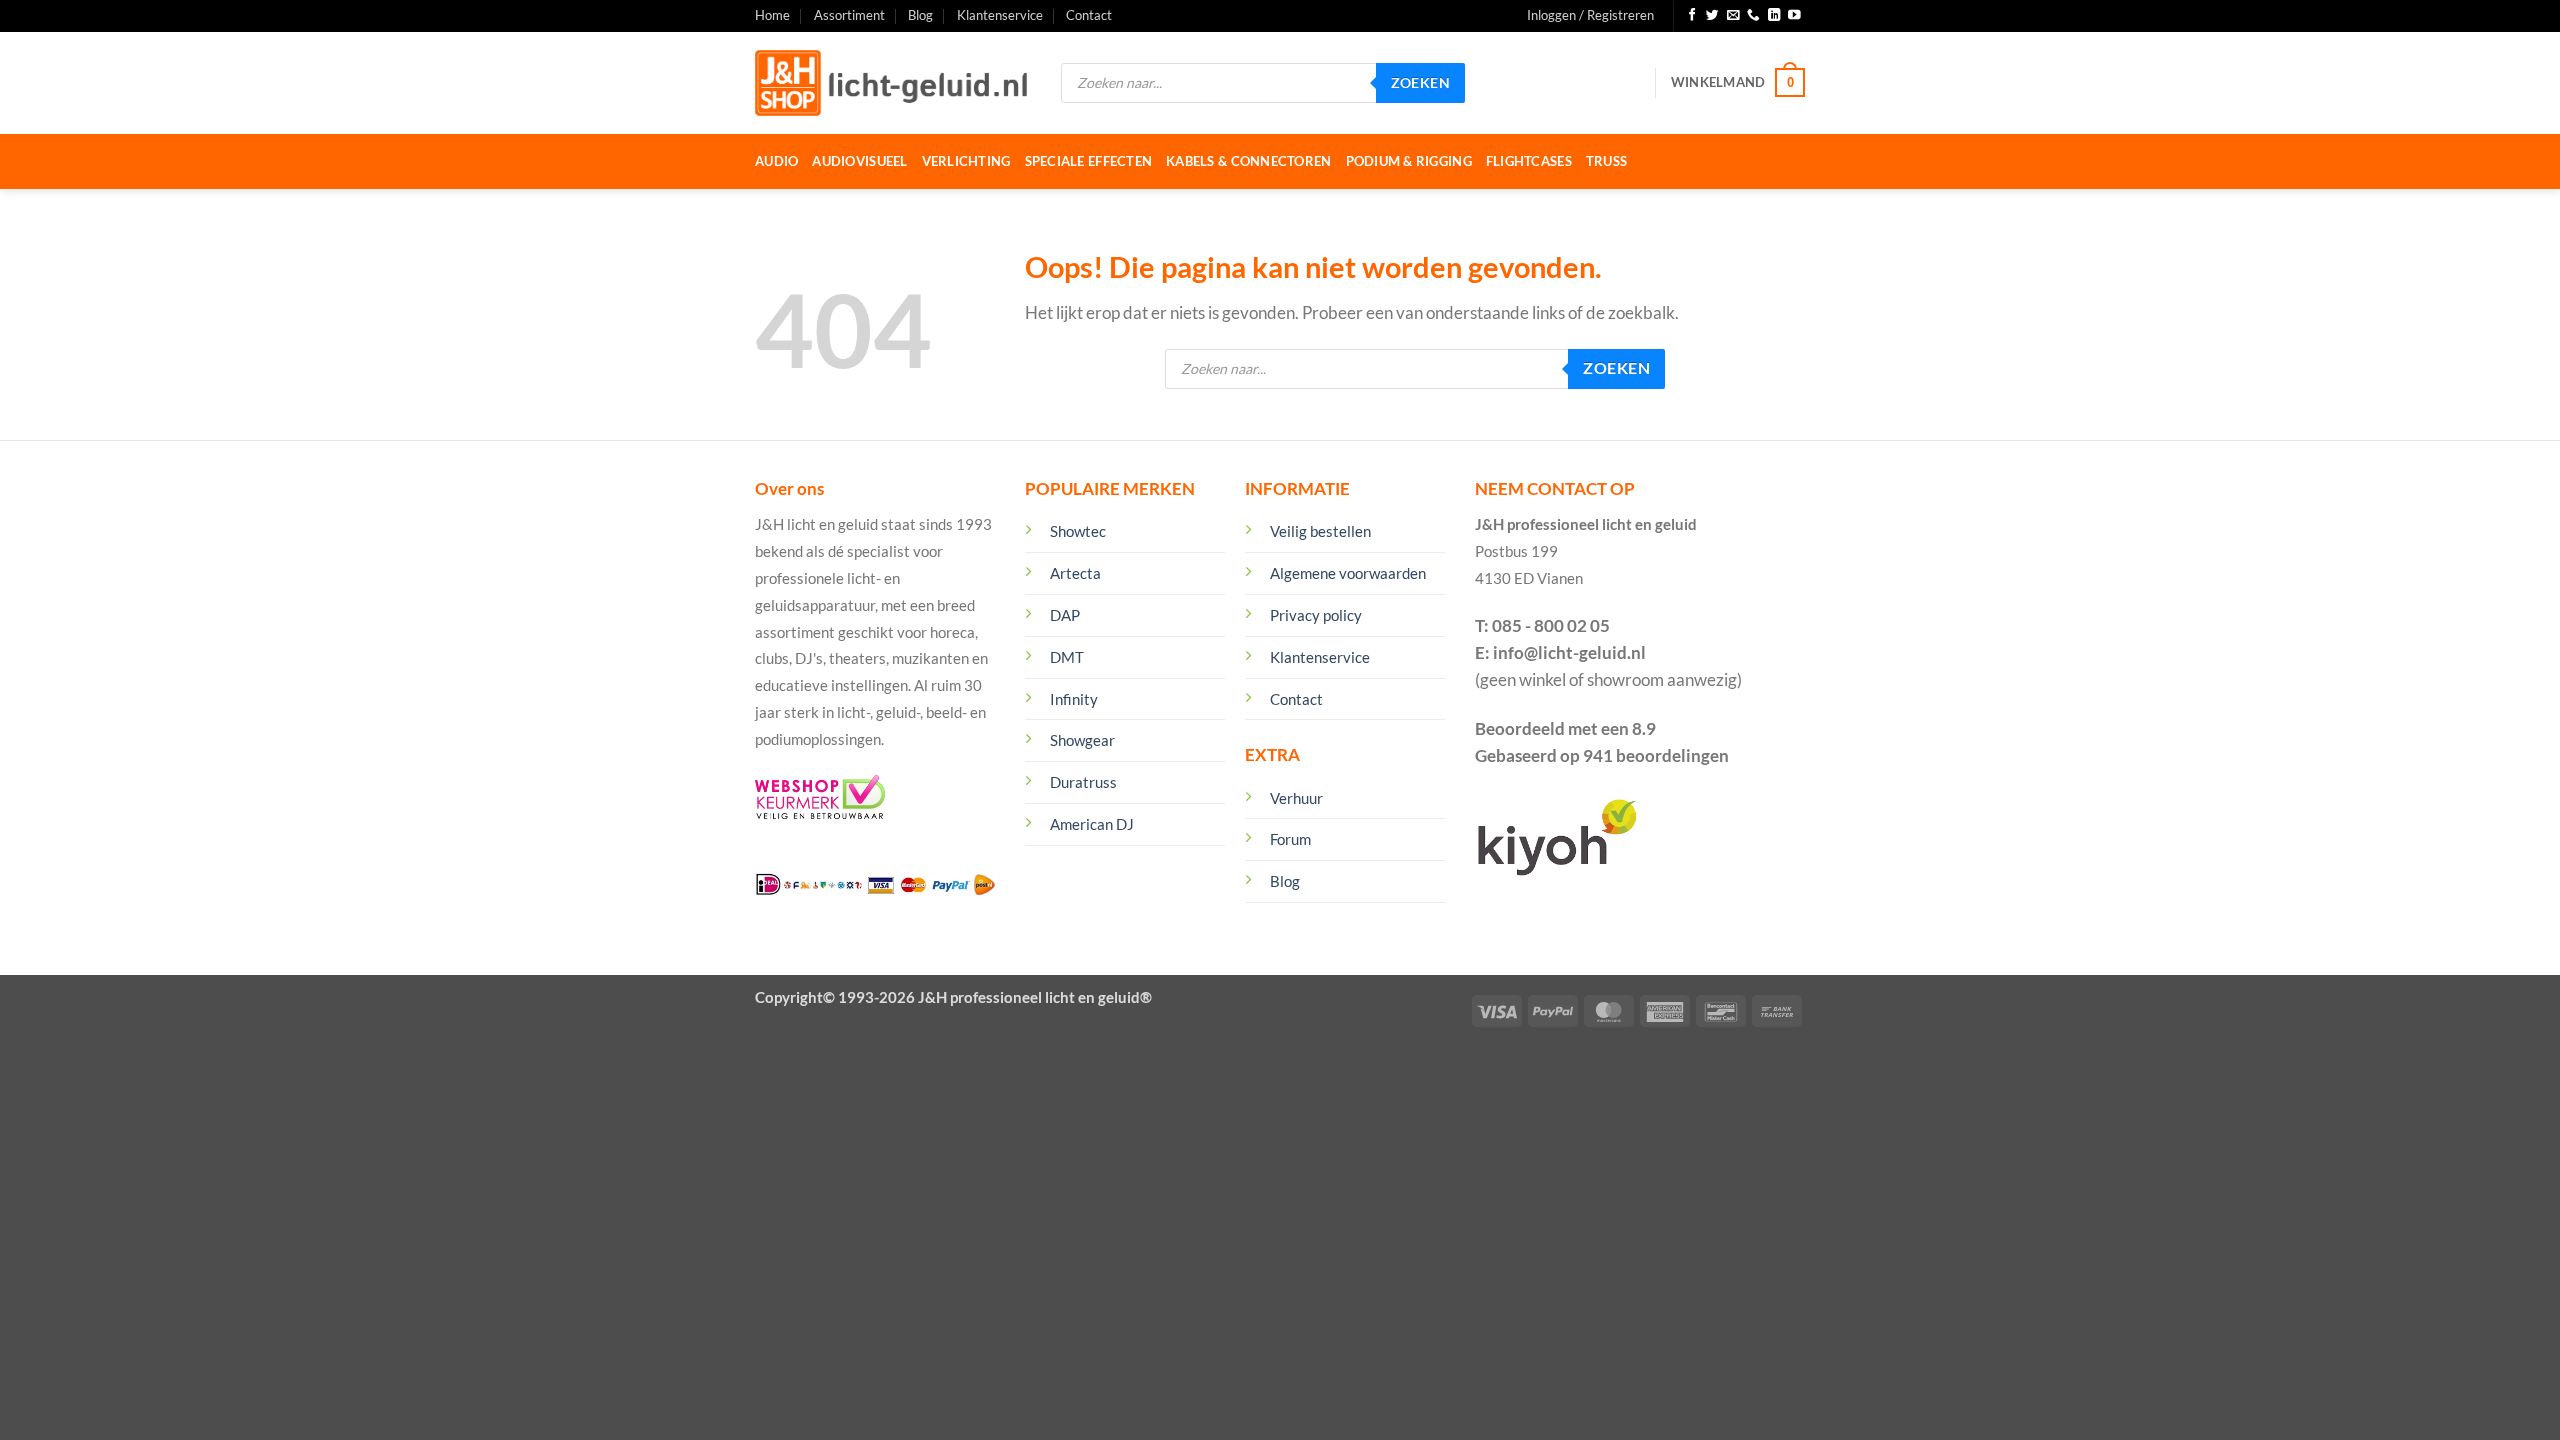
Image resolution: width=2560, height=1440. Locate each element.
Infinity (1074, 699)
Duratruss (1083, 782)
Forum (1290, 839)
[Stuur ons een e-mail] (1733, 16)
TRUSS (1606, 161)
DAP (1065, 615)
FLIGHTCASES (1529, 161)
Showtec (1078, 531)
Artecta (1075, 573)
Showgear (1082, 740)
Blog (920, 15)
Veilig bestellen (1320, 531)
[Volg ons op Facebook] (1692, 16)
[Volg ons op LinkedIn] (1774, 16)
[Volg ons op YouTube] (1794, 16)
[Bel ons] (1753, 16)
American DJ (1092, 824)
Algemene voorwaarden (1348, 573)
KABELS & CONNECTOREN (1248, 161)
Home (772, 15)
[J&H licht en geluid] (893, 83)
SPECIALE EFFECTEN (1089, 161)
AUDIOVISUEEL (859, 161)
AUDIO (776, 161)
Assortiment (849, 15)
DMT (1067, 657)
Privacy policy (1316, 615)
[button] (1590, 16)
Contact (1089, 15)
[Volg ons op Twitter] (1712, 16)
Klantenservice (1000, 15)
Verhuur (1296, 798)
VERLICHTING (966, 161)
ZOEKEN (1421, 82)
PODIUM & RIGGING (1409, 161)
